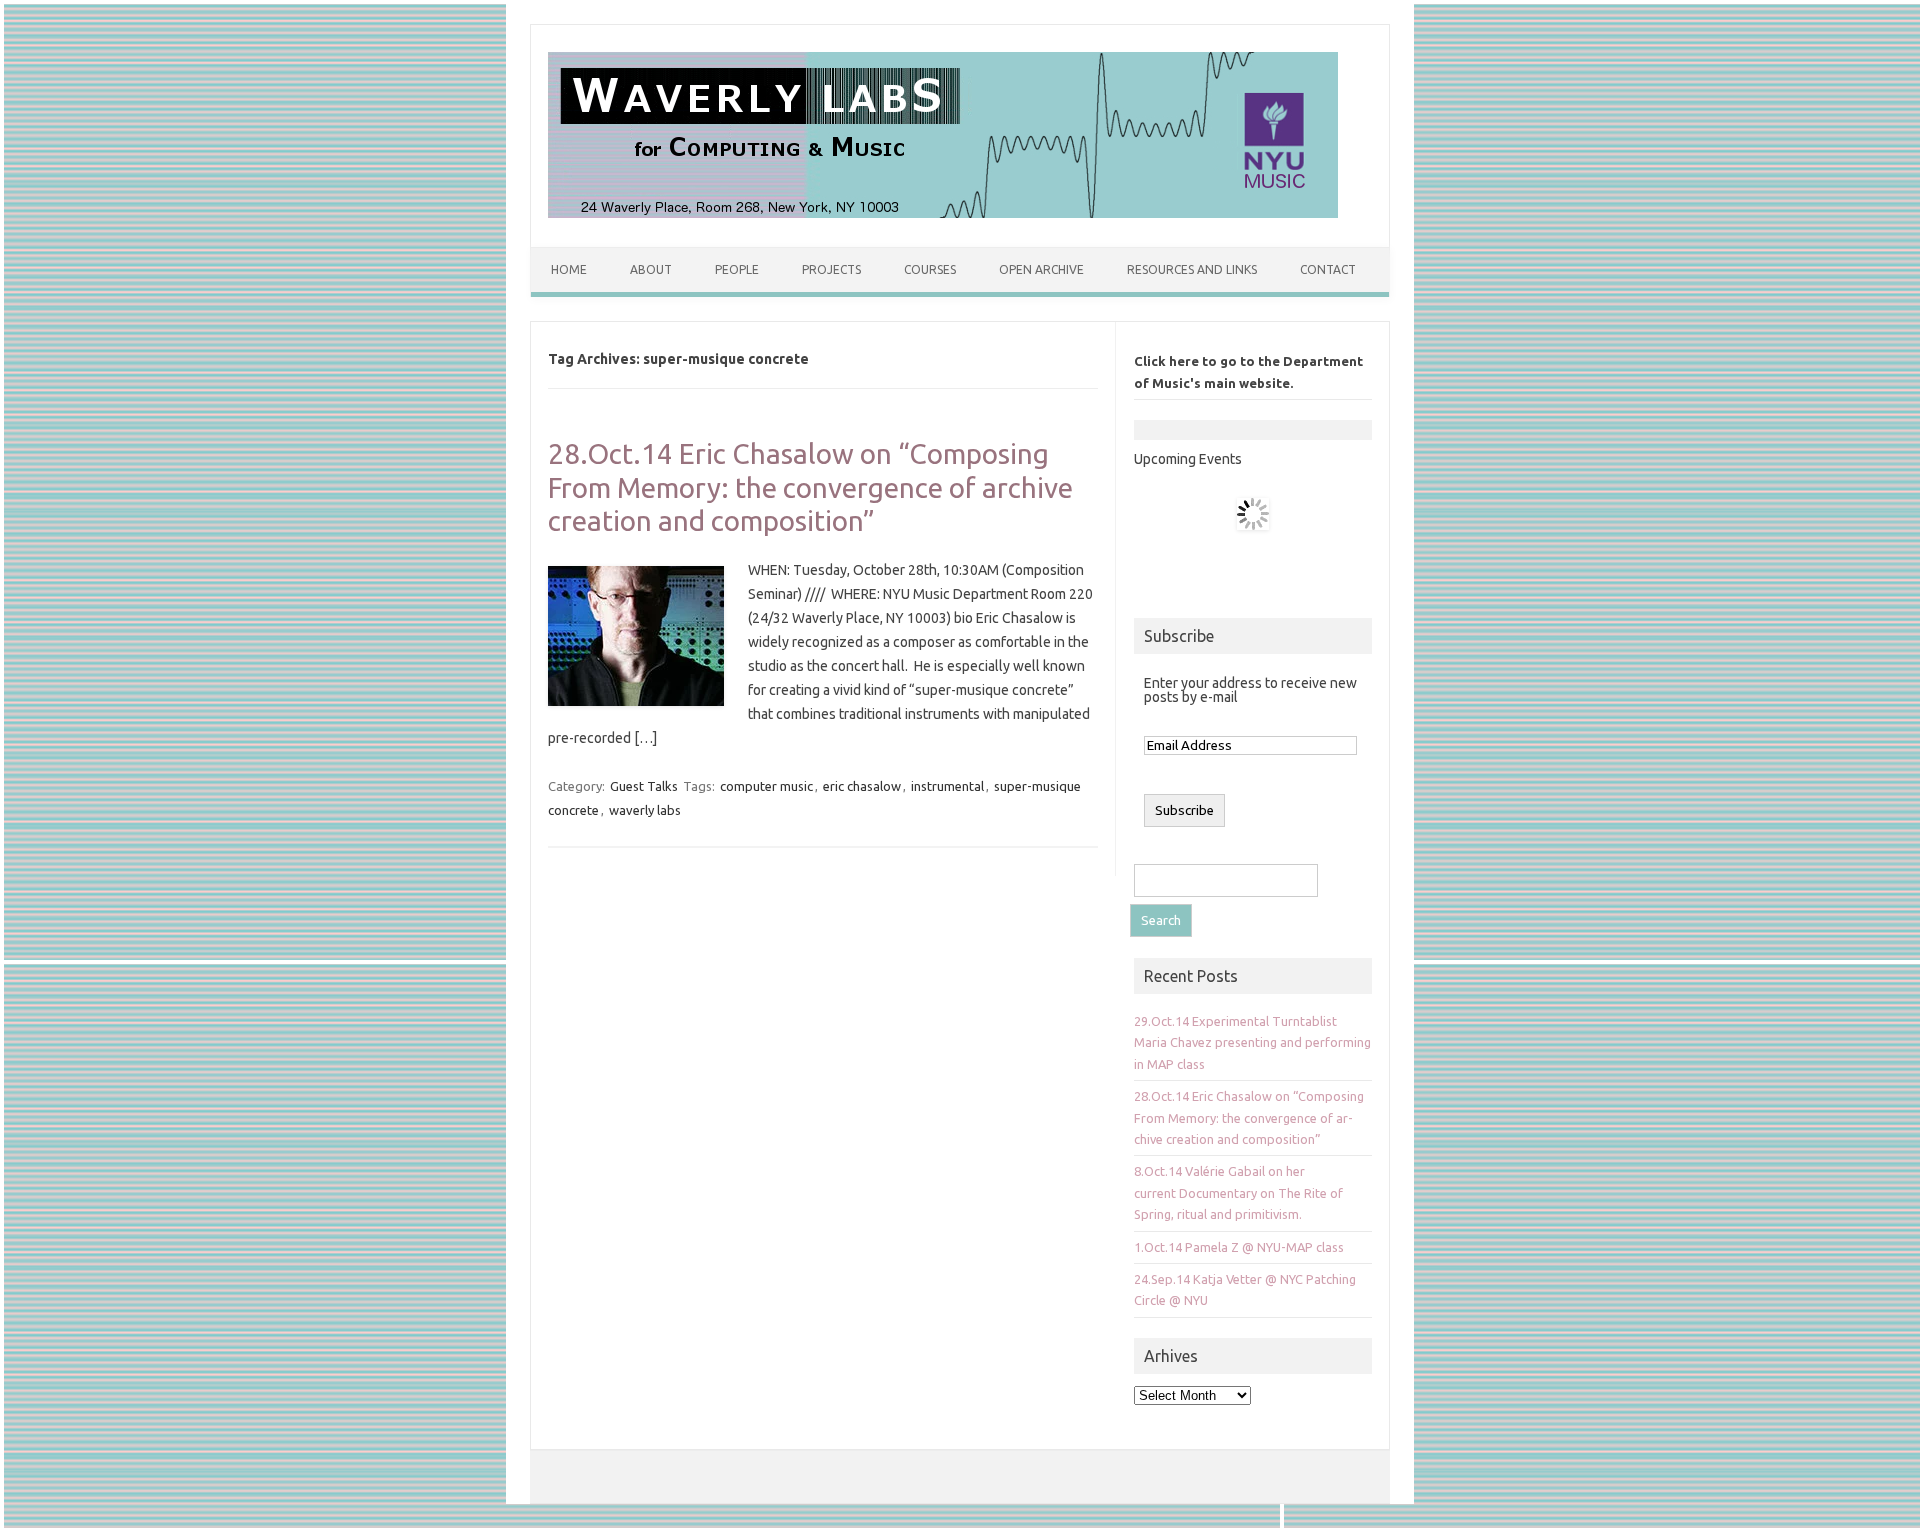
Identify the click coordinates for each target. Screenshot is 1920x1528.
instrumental (947, 786)
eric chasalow (862, 786)
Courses (930, 269)
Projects (831, 269)
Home (569, 269)
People (737, 269)
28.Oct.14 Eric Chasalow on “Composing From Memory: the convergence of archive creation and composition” (810, 487)
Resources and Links (1192, 269)
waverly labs (645, 810)
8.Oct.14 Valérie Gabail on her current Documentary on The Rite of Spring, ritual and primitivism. (1238, 1192)
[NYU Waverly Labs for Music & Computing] (943, 213)
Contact (1328, 269)
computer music (766, 786)
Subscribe (1179, 636)
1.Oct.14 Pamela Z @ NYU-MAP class (1239, 1247)
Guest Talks (644, 786)
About (651, 269)
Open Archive (1041, 269)
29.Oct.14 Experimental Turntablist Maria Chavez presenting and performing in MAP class (1252, 1042)
